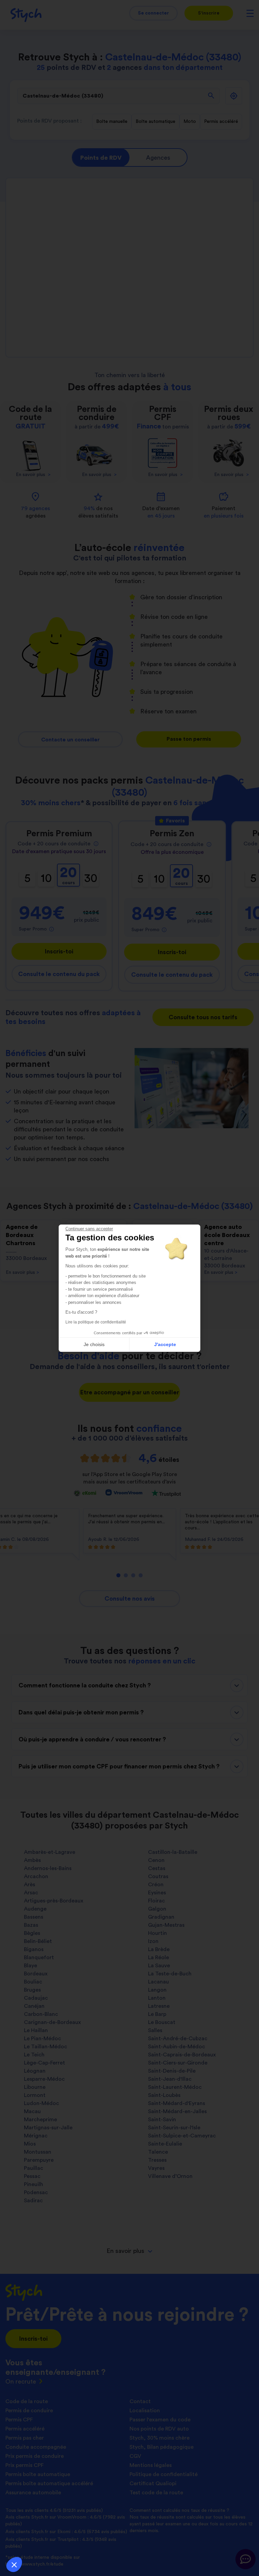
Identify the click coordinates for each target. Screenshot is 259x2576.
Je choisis (94, 1344)
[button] (14, 2565)
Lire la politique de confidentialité (96, 1322)
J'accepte (165, 1344)
